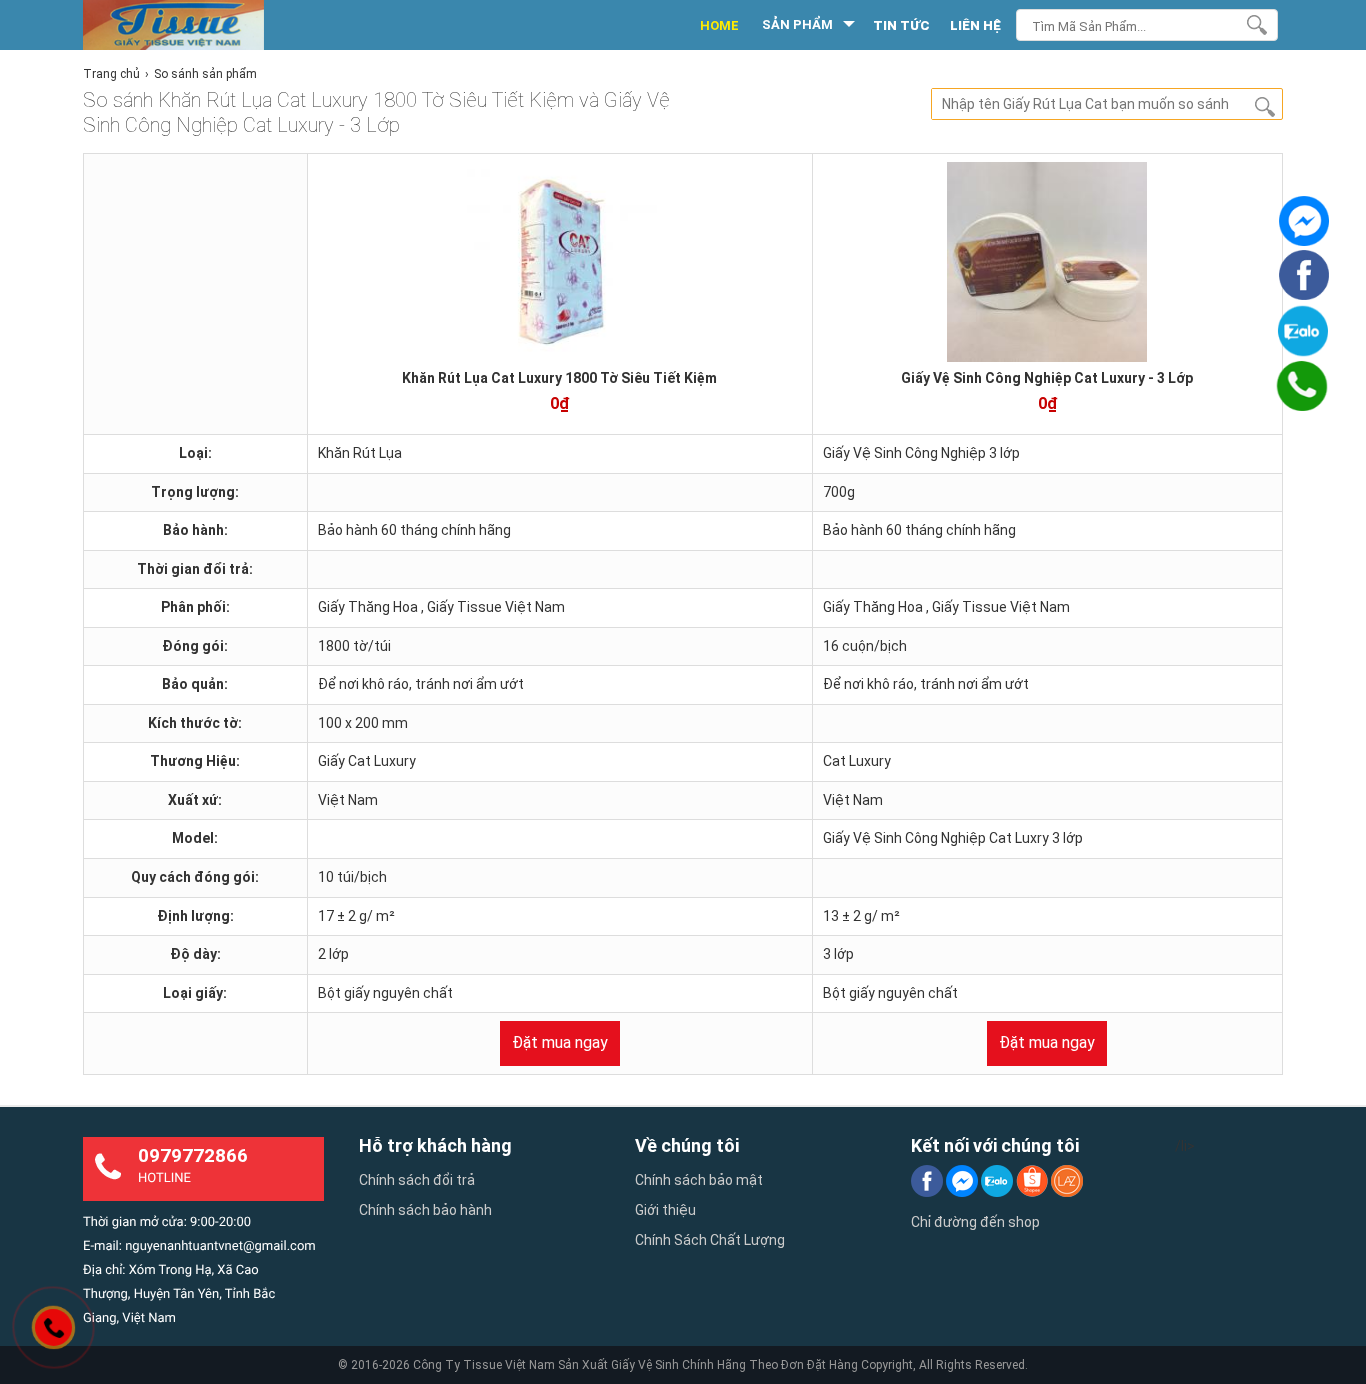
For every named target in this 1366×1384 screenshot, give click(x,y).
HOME (719, 25)
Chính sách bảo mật (699, 1180)
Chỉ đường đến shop (975, 1222)
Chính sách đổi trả (417, 1180)
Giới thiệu (665, 1210)
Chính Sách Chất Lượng (710, 1240)
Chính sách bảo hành (425, 1210)
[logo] (195, 25)
